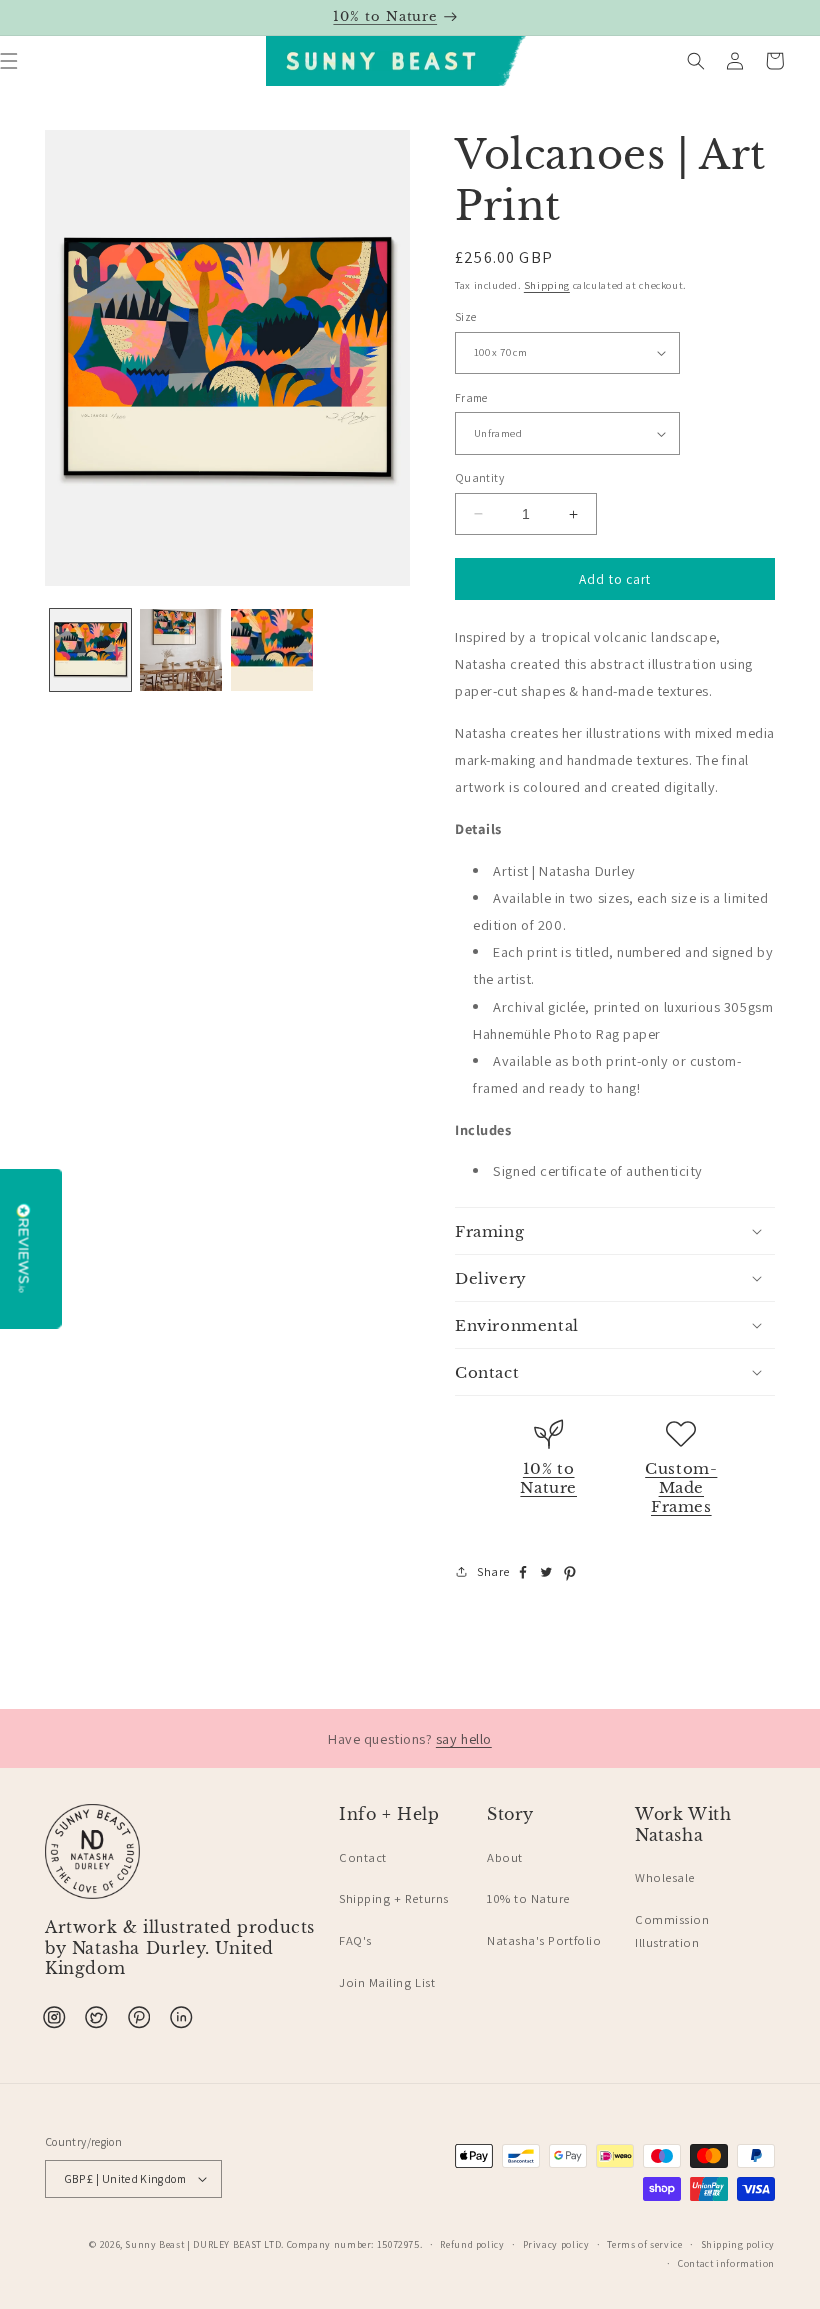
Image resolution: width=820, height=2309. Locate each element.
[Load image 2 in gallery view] (181, 650)
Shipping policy (738, 2244)
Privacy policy (556, 2244)
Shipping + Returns (394, 1898)
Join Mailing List (387, 1982)
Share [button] (493, 1571)
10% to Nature (548, 1478)
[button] (696, 61)
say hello (464, 1738)
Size (465, 316)
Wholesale (665, 1877)
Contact (363, 1857)
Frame (471, 397)
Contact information (726, 2263)
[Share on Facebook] (523, 1574)
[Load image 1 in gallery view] (91, 650)
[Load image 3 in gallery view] (272, 650)
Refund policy (472, 2244)
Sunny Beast (154, 2244)
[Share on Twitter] (547, 1574)
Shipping (547, 285)
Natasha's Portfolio (544, 1940)
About (505, 1857)
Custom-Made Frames (681, 1487)
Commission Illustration (672, 1931)
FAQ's (355, 1940)
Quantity (479, 477)
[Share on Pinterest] (570, 1574)
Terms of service (644, 2244)
